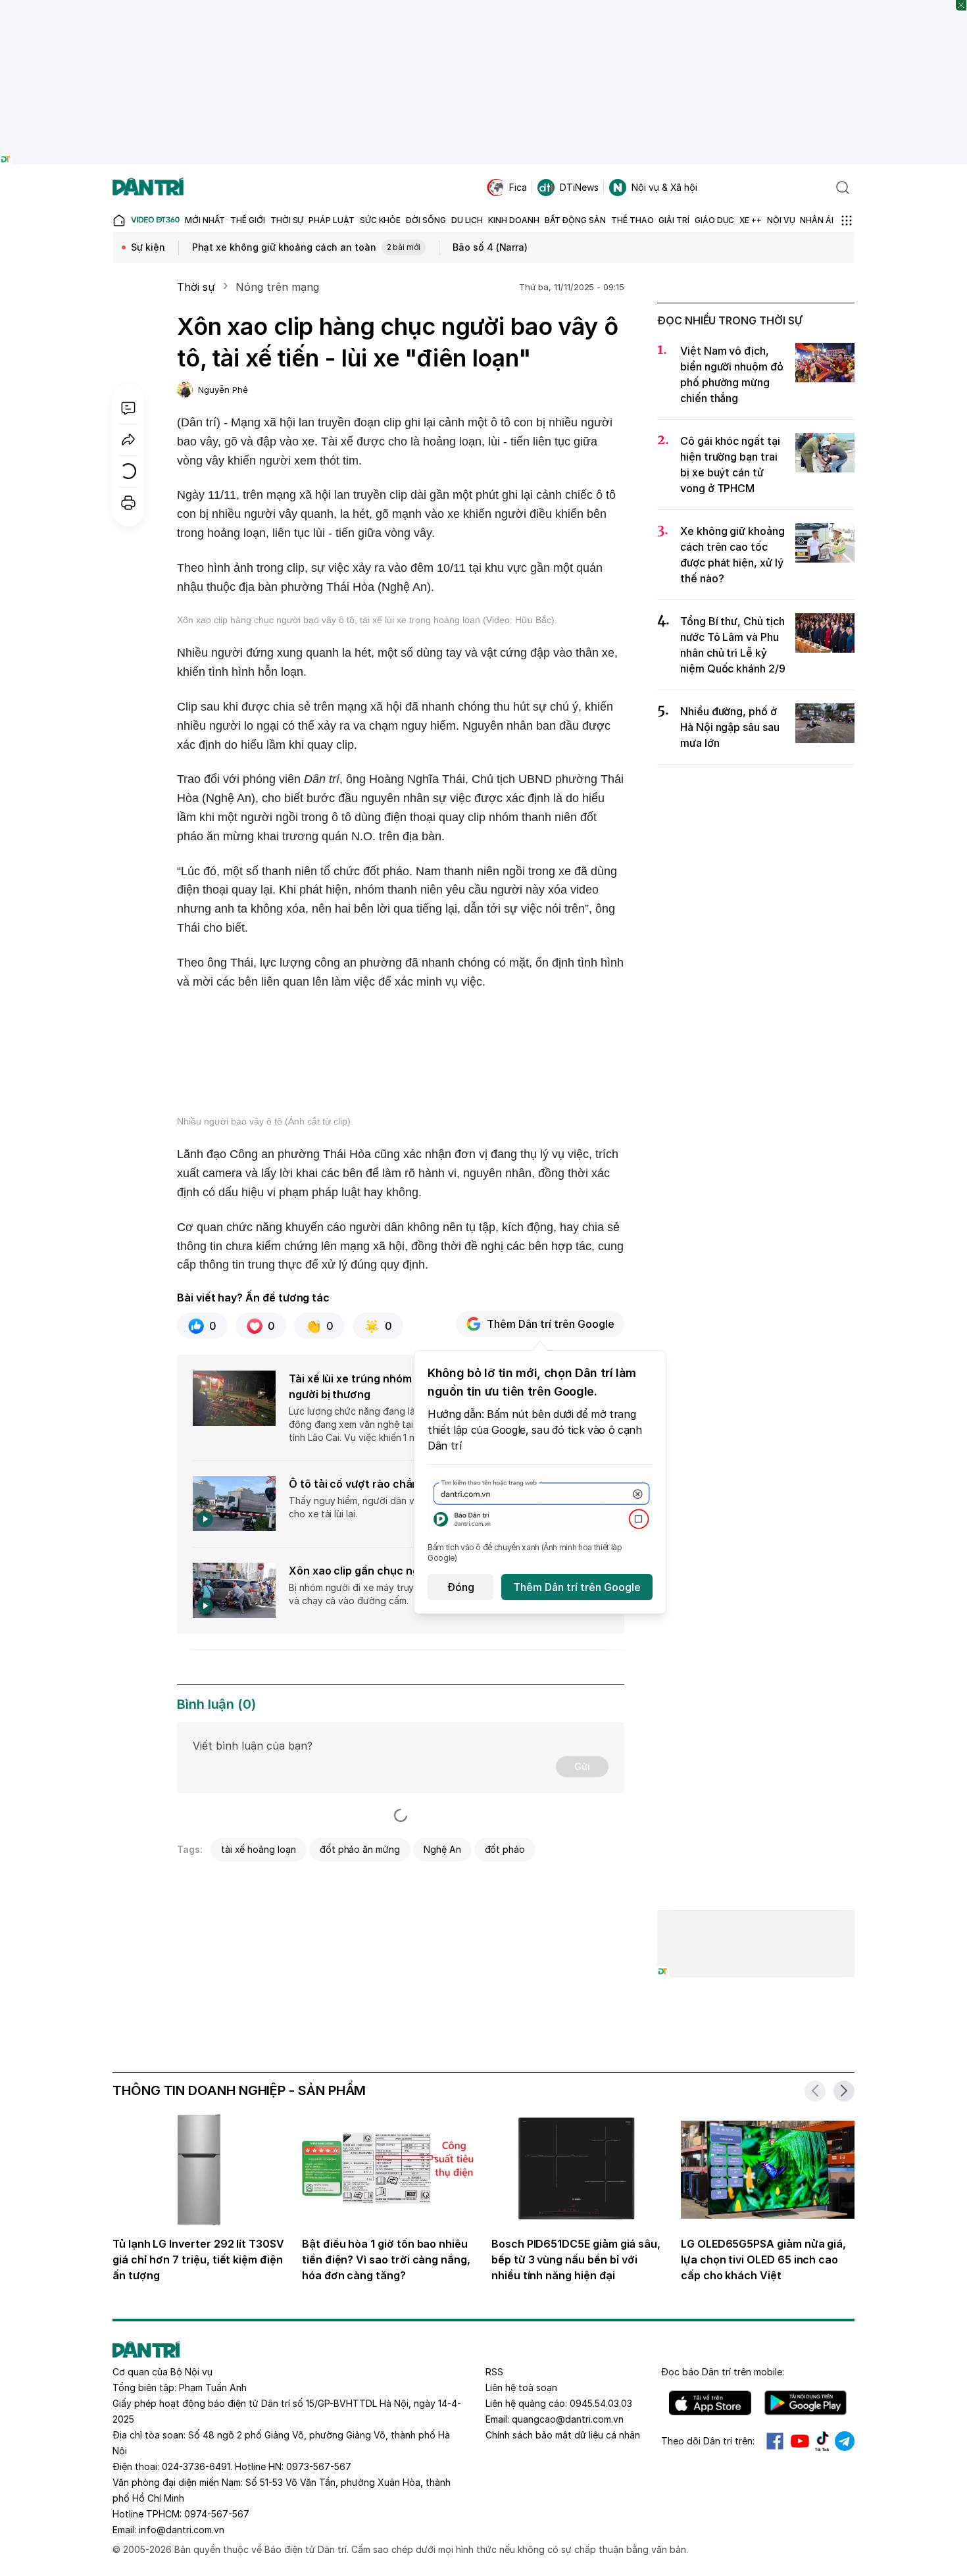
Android (806, 2403)
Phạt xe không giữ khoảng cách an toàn (307, 247)
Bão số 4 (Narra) (490, 247)
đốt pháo (505, 1849)
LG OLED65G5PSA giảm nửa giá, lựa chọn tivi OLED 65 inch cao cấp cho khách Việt (763, 2260)
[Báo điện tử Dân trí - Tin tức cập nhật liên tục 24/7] (148, 188)
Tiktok (822, 2441)
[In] (128, 503)
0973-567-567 (319, 2466)
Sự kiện (148, 247)
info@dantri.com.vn (182, 2530)
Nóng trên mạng (277, 287)
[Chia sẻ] (128, 440)
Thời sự (196, 287)
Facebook (775, 2441)
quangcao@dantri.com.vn (568, 2419)
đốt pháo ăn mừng (360, 1849)
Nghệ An (442, 1849)
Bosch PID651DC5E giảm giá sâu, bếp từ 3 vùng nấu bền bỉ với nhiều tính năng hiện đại (576, 2260)
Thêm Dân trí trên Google (551, 1324)
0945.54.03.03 (601, 2403)
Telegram (845, 2441)
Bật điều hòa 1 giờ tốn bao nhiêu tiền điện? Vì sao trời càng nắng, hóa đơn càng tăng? (386, 2260)
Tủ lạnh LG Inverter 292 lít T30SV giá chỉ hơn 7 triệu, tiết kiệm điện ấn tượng (198, 2260)
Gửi (582, 1766)
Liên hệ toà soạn (521, 2387)
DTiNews (579, 187)
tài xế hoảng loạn (259, 1849)
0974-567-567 (217, 2514)
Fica (518, 187)
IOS (710, 2403)
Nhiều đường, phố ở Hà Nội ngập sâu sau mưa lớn (730, 727)
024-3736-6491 (196, 2466)
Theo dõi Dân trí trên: (708, 2441)
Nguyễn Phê (223, 390)
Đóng (461, 1587)
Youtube (800, 2441)
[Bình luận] (128, 408)
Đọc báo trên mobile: (723, 2372)
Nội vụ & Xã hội (664, 187)
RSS (494, 2372)
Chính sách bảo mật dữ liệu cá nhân (563, 2435)
